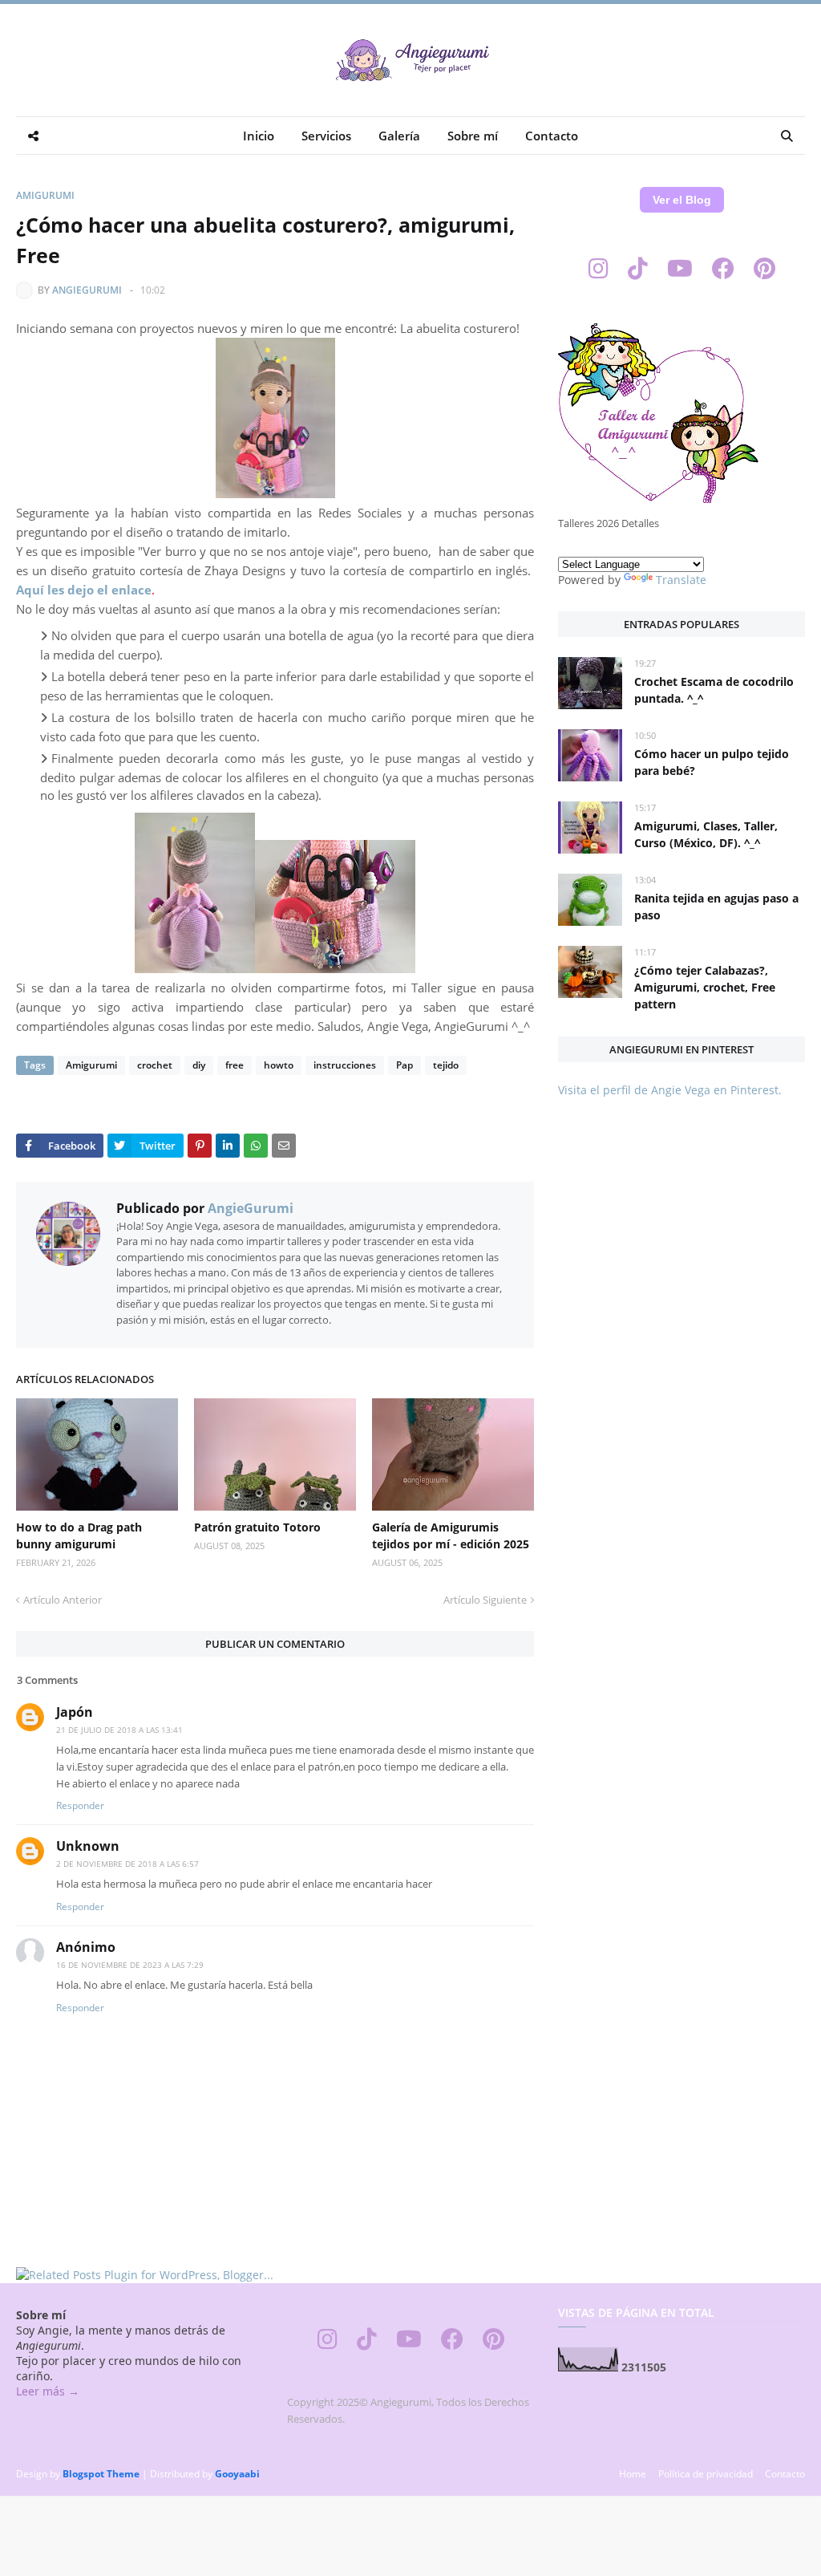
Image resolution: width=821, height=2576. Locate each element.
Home (633, 2474)
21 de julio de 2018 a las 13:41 (119, 1730)
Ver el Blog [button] (682, 200)
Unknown (88, 1846)
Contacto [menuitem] (552, 136)
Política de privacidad (706, 2474)
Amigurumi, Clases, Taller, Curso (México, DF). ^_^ (706, 834)
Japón (75, 1712)
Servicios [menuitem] (326, 136)
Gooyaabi (237, 2474)
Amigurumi (45, 195)
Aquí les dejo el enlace (84, 590)
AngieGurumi (87, 290)
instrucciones (345, 1065)
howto (279, 1065)
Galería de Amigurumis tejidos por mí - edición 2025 (451, 1535)
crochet (155, 1065)
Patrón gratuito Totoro (257, 1527)
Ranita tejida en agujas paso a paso (716, 907)
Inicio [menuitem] (259, 136)
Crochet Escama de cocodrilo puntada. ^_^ (714, 690)
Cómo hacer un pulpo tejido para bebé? (712, 762)
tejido (446, 1065)
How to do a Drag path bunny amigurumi (79, 1535)
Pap (404, 1065)
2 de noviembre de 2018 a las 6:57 (127, 1864)
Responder (80, 1805)
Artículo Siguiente (485, 1600)
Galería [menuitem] (399, 136)
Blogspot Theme (101, 2474)
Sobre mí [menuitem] (473, 136)
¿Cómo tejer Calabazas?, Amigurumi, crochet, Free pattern (705, 987)
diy (199, 1065)
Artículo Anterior (63, 1600)
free (235, 1065)
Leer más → (48, 2391)
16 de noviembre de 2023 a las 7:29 (130, 1965)
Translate (681, 580)
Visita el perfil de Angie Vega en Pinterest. (670, 1090)
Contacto (785, 2474)
